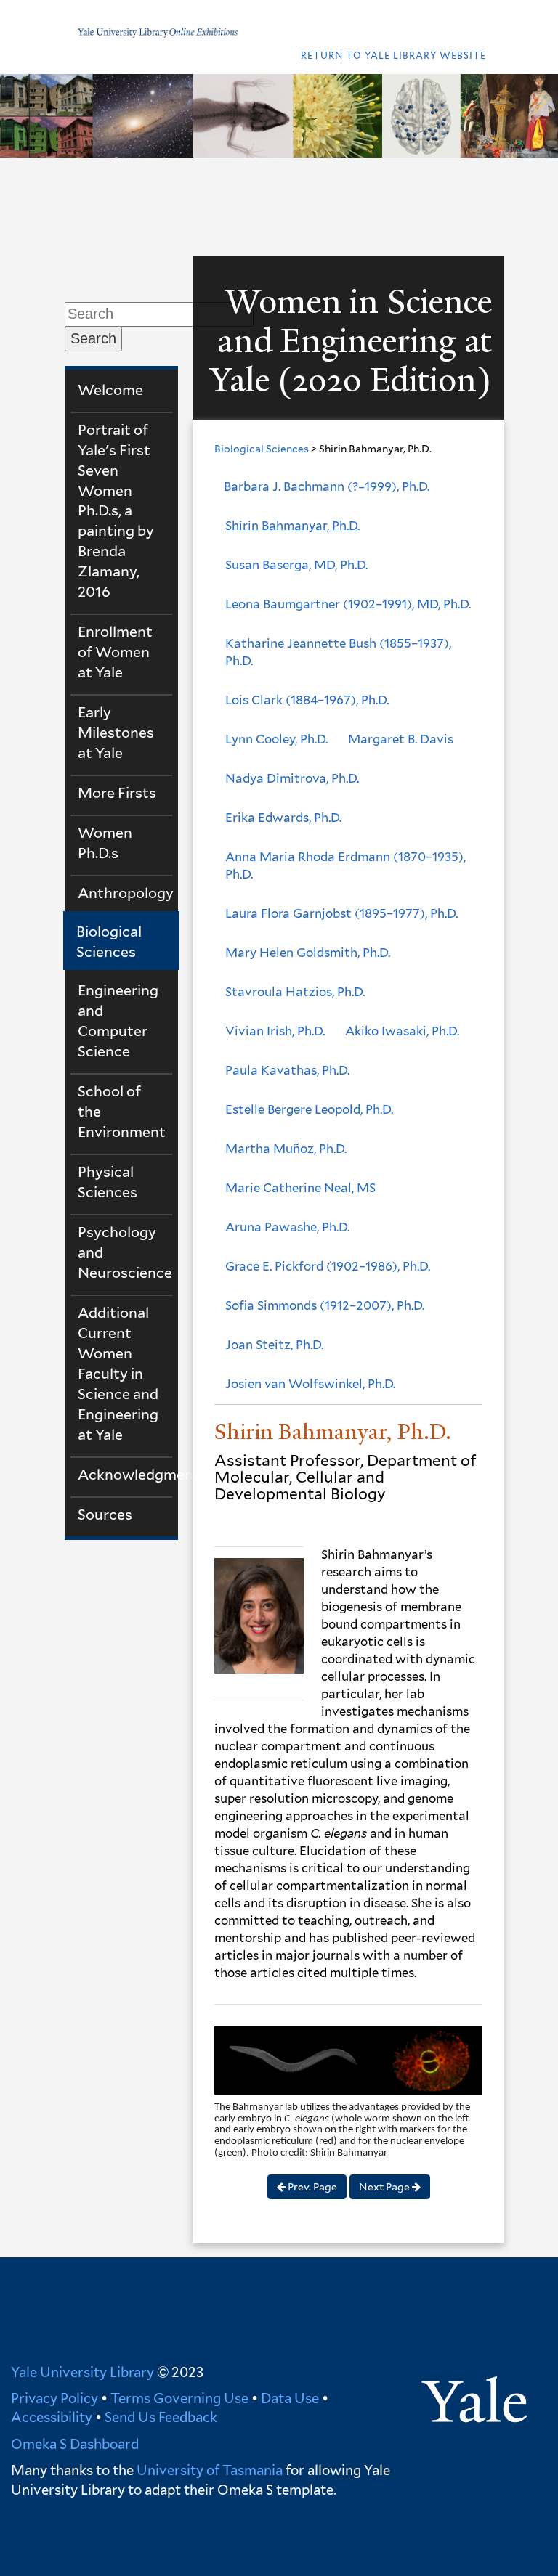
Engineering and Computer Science (118, 1021)
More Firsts (117, 793)
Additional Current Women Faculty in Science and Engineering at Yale (118, 1374)
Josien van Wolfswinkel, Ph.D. (310, 1384)
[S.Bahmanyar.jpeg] (259, 1620)
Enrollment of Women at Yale (115, 652)
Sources (105, 1515)
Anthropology (125, 893)
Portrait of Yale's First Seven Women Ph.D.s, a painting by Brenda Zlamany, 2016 (116, 511)
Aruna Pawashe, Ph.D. (287, 1227)
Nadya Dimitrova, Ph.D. (292, 778)
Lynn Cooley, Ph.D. (276, 739)
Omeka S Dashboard (75, 2444)
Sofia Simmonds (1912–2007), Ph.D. (325, 1305)
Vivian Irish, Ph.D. (275, 1031)
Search (93, 338)
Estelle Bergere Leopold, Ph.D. (309, 1109)
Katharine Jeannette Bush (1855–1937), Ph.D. (338, 652)
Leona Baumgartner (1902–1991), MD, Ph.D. (348, 604)
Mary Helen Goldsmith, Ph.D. (308, 953)
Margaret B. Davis (401, 739)
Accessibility (52, 2417)
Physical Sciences (108, 1182)
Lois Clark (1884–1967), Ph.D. (307, 700)
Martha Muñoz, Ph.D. (286, 1149)
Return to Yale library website (393, 56)
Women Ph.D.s (105, 843)
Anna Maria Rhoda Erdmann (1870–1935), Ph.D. (345, 865)
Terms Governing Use (179, 2398)
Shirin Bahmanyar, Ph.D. (292, 526)
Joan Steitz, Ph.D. (274, 1345)
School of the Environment (122, 1112)
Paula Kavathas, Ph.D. (287, 1070)
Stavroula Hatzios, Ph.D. (295, 992)
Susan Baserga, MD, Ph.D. (296, 565)
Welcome (110, 390)
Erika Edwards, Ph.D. (283, 818)
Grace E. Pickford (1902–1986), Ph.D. (328, 1266)
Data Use (290, 2398)
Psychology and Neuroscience (125, 1252)
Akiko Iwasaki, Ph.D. (402, 1031)
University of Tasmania (208, 2470)
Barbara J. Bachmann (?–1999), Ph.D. (327, 486)
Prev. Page (311, 2187)
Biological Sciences (109, 942)
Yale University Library (82, 2372)
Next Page (385, 2187)
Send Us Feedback (161, 2417)
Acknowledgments (125, 1475)
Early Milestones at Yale (116, 733)
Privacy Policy (54, 2398)
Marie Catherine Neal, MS (300, 1188)
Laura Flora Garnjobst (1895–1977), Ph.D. (341, 913)
